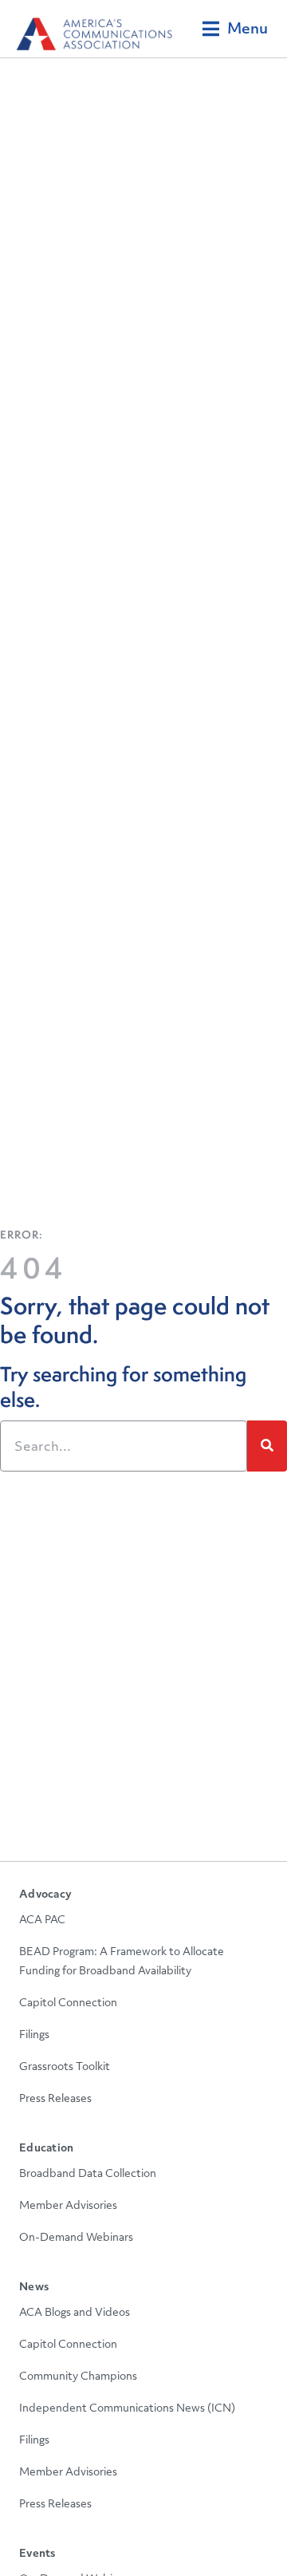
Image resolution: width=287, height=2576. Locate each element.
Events (37, 2554)
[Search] (267, 1446)
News (34, 2288)
